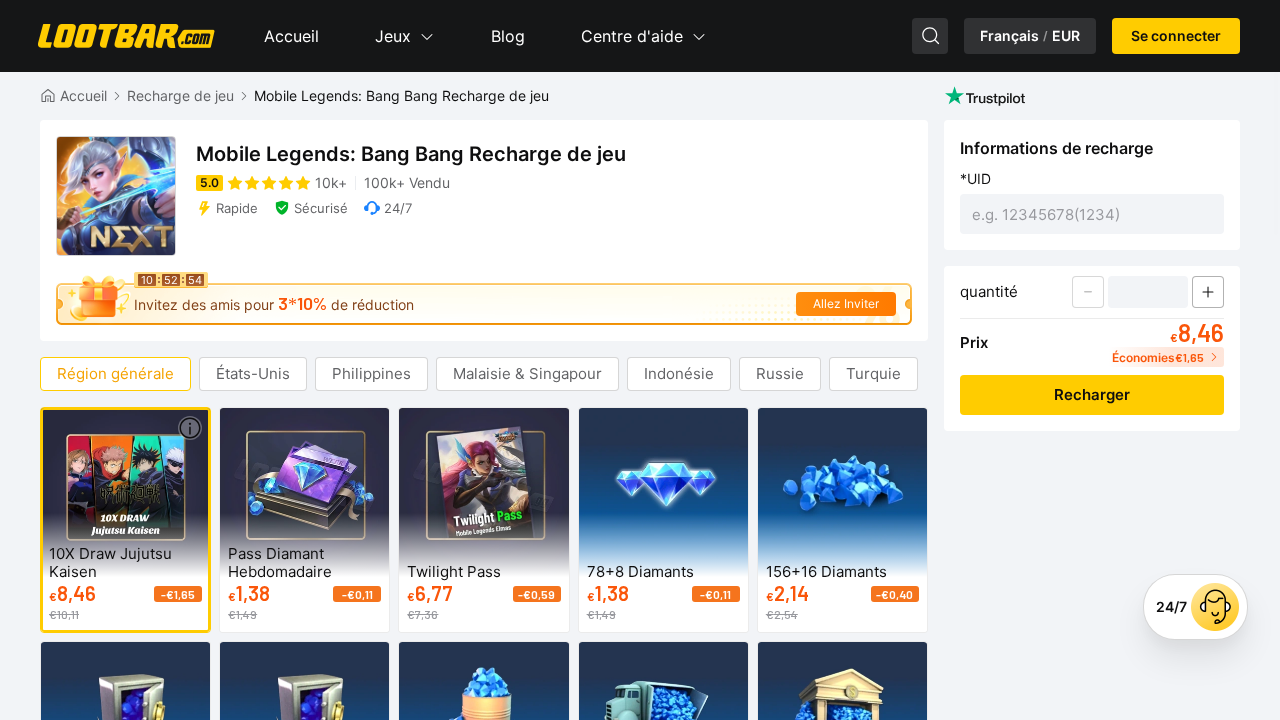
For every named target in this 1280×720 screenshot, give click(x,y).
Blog (508, 36)
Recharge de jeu (180, 95)
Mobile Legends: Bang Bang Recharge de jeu (401, 95)
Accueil (291, 36)
